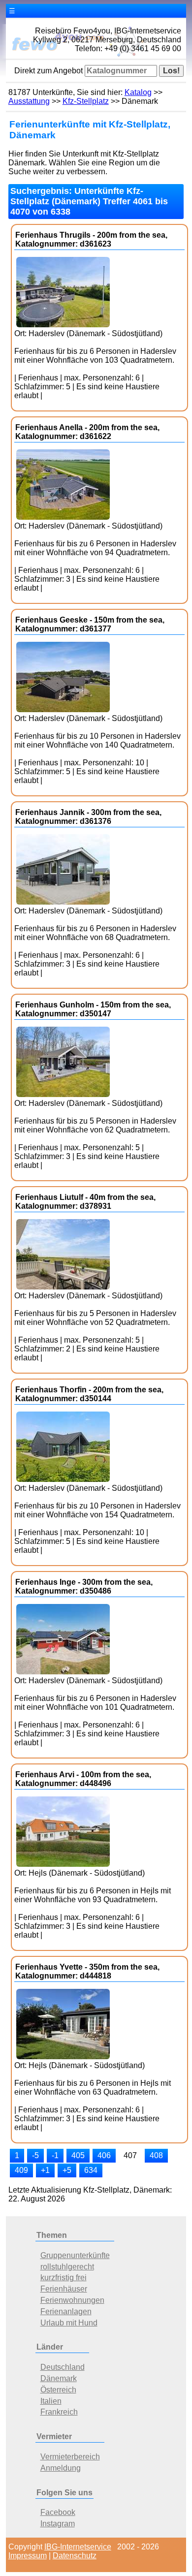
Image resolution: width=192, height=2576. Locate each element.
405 (78, 2155)
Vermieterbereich (70, 2457)
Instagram (58, 2524)
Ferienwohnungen (72, 2300)
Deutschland (63, 2367)
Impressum (28, 2556)
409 (21, 2170)
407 (130, 2155)
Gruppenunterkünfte (75, 2255)
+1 (45, 2170)
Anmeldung (61, 2468)
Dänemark (59, 2378)
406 (104, 2155)
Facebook (58, 2512)
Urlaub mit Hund (69, 2323)
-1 (55, 2155)
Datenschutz (75, 2556)
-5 (35, 2155)
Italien (51, 2401)
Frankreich (59, 2412)
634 (91, 2170)
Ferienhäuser (64, 2289)
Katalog (138, 92)
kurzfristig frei (64, 2278)
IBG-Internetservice (78, 2547)
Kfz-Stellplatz (86, 101)
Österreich (58, 2390)
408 (156, 2155)
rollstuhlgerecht (67, 2267)
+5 (67, 2170)
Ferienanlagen (66, 2311)
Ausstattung (29, 101)
